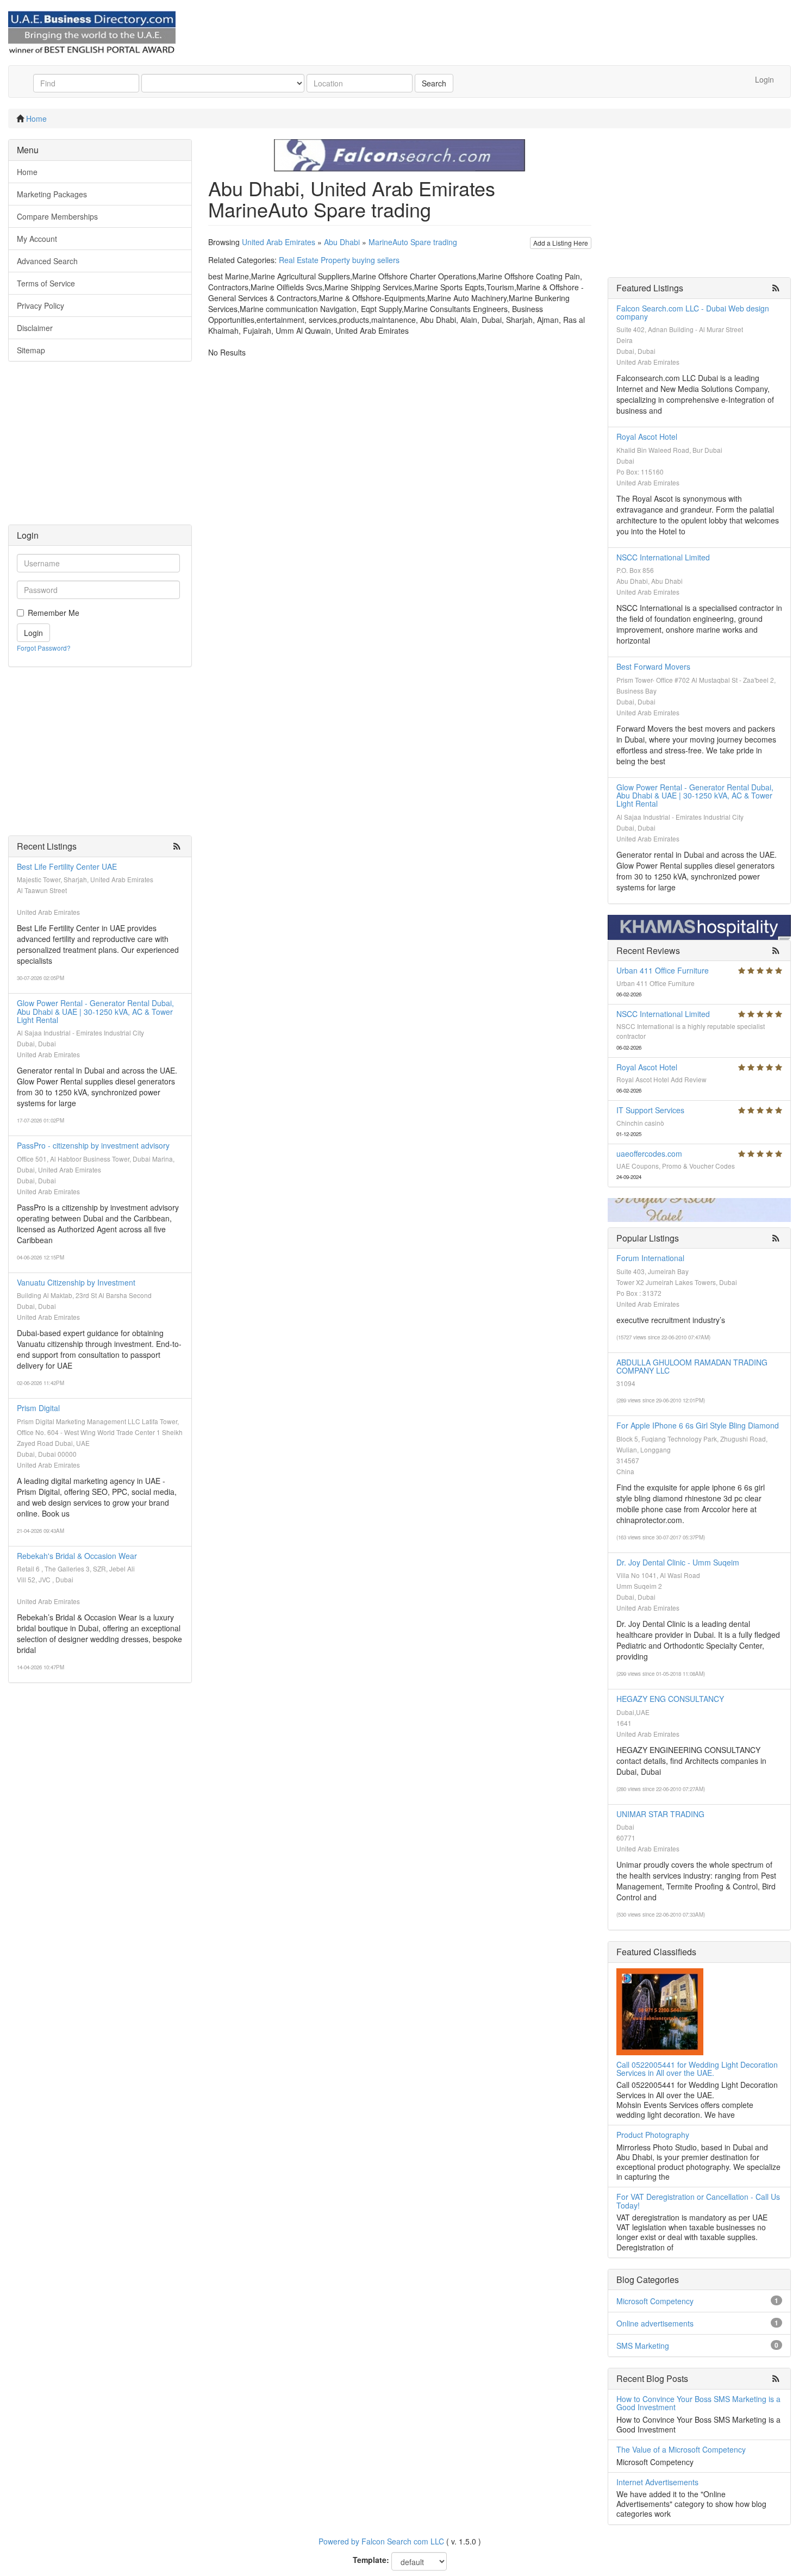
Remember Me (54, 613)
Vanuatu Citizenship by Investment (76, 1282)
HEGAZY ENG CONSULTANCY (670, 1699)
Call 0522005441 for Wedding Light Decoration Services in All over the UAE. (697, 2069)
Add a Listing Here (561, 243)
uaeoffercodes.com (649, 1153)
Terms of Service (46, 283)
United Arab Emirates (279, 242)
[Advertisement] (100, 448)
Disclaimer (35, 328)
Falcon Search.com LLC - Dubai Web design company (693, 312)
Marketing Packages (52, 194)
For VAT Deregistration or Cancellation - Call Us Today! (698, 2201)
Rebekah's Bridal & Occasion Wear (77, 1556)
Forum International (650, 1258)
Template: (371, 2560)
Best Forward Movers (653, 666)
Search (434, 83)
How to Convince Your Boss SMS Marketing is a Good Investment (698, 2403)
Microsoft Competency (655, 2301)
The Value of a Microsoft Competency (681, 2449)
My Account (37, 239)
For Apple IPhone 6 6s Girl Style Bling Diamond (698, 1425)
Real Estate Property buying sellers (339, 260)
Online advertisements (655, 2323)
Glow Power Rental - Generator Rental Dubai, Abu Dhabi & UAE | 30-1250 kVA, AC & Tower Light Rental (95, 1011)
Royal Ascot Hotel (647, 436)
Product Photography (653, 2135)
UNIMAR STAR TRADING (660, 1814)
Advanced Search (47, 261)
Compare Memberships (57, 216)
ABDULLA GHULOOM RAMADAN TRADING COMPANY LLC (692, 1366)
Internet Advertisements (657, 2482)
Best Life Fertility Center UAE (67, 866)
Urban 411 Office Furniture (663, 970)
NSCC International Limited (663, 557)
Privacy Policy (40, 305)
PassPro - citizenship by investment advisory (93, 1145)
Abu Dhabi (342, 242)
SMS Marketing (643, 2346)
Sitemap (31, 350)
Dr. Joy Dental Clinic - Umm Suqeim (678, 1562)
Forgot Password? (44, 648)
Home (36, 118)
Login (764, 79)
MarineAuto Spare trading (413, 242)
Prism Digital (38, 1408)
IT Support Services (650, 1110)
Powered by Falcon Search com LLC (381, 2541)
